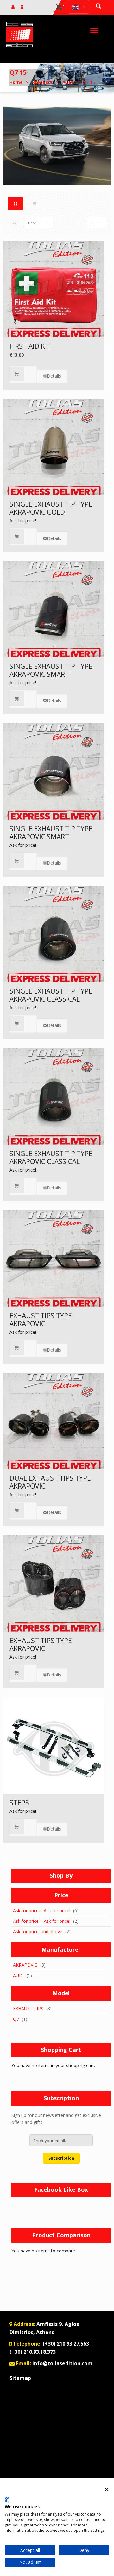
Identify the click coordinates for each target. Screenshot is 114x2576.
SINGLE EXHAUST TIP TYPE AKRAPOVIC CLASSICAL (51, 995)
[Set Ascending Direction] (15, 223)
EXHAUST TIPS (28, 2008)
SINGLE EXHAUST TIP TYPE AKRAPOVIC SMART (51, 670)
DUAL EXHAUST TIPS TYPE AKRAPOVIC (50, 1482)
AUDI (18, 1975)
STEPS (19, 1803)
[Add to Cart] (23, 374)
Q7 (16, 2019)
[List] (35, 203)
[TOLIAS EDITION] (19, 34)
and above (38, 1932)
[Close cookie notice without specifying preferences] (107, 2489)
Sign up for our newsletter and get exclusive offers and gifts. (56, 2119)
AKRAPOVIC (25, 1965)
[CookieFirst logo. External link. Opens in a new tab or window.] (7, 2500)
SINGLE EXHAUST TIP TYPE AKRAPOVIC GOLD (51, 508)
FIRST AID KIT (30, 346)
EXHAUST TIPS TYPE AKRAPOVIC (41, 1320)
